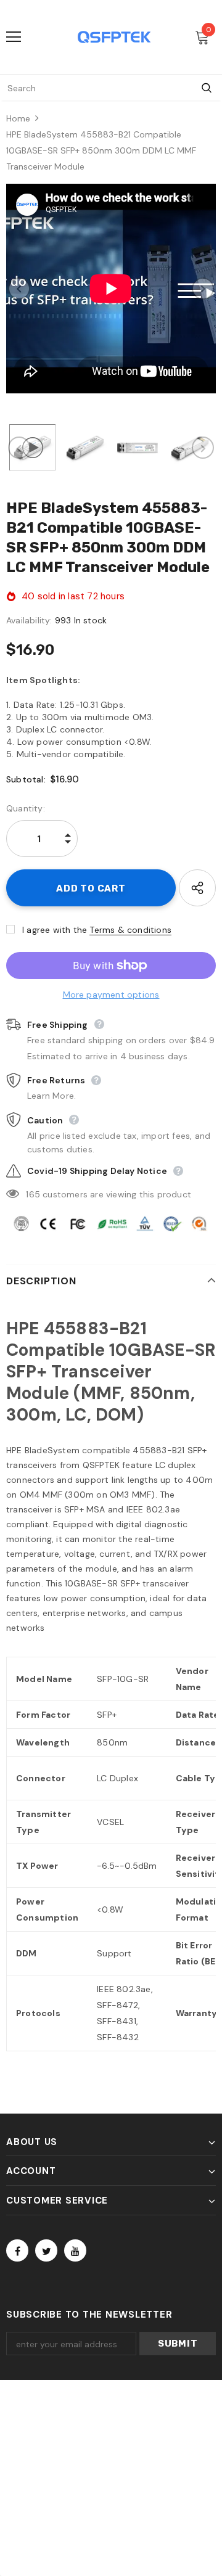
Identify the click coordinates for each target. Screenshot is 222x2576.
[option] (111, 289)
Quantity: (26, 808)
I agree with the (55, 930)
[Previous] (19, 289)
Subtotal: (26, 779)
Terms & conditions (130, 930)
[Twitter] (46, 2250)
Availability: (29, 620)
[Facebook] (17, 2250)
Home (18, 118)
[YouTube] (75, 2250)
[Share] (197, 888)
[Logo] (114, 37)
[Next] (203, 289)
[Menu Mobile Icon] (14, 37)
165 (33, 1194)
